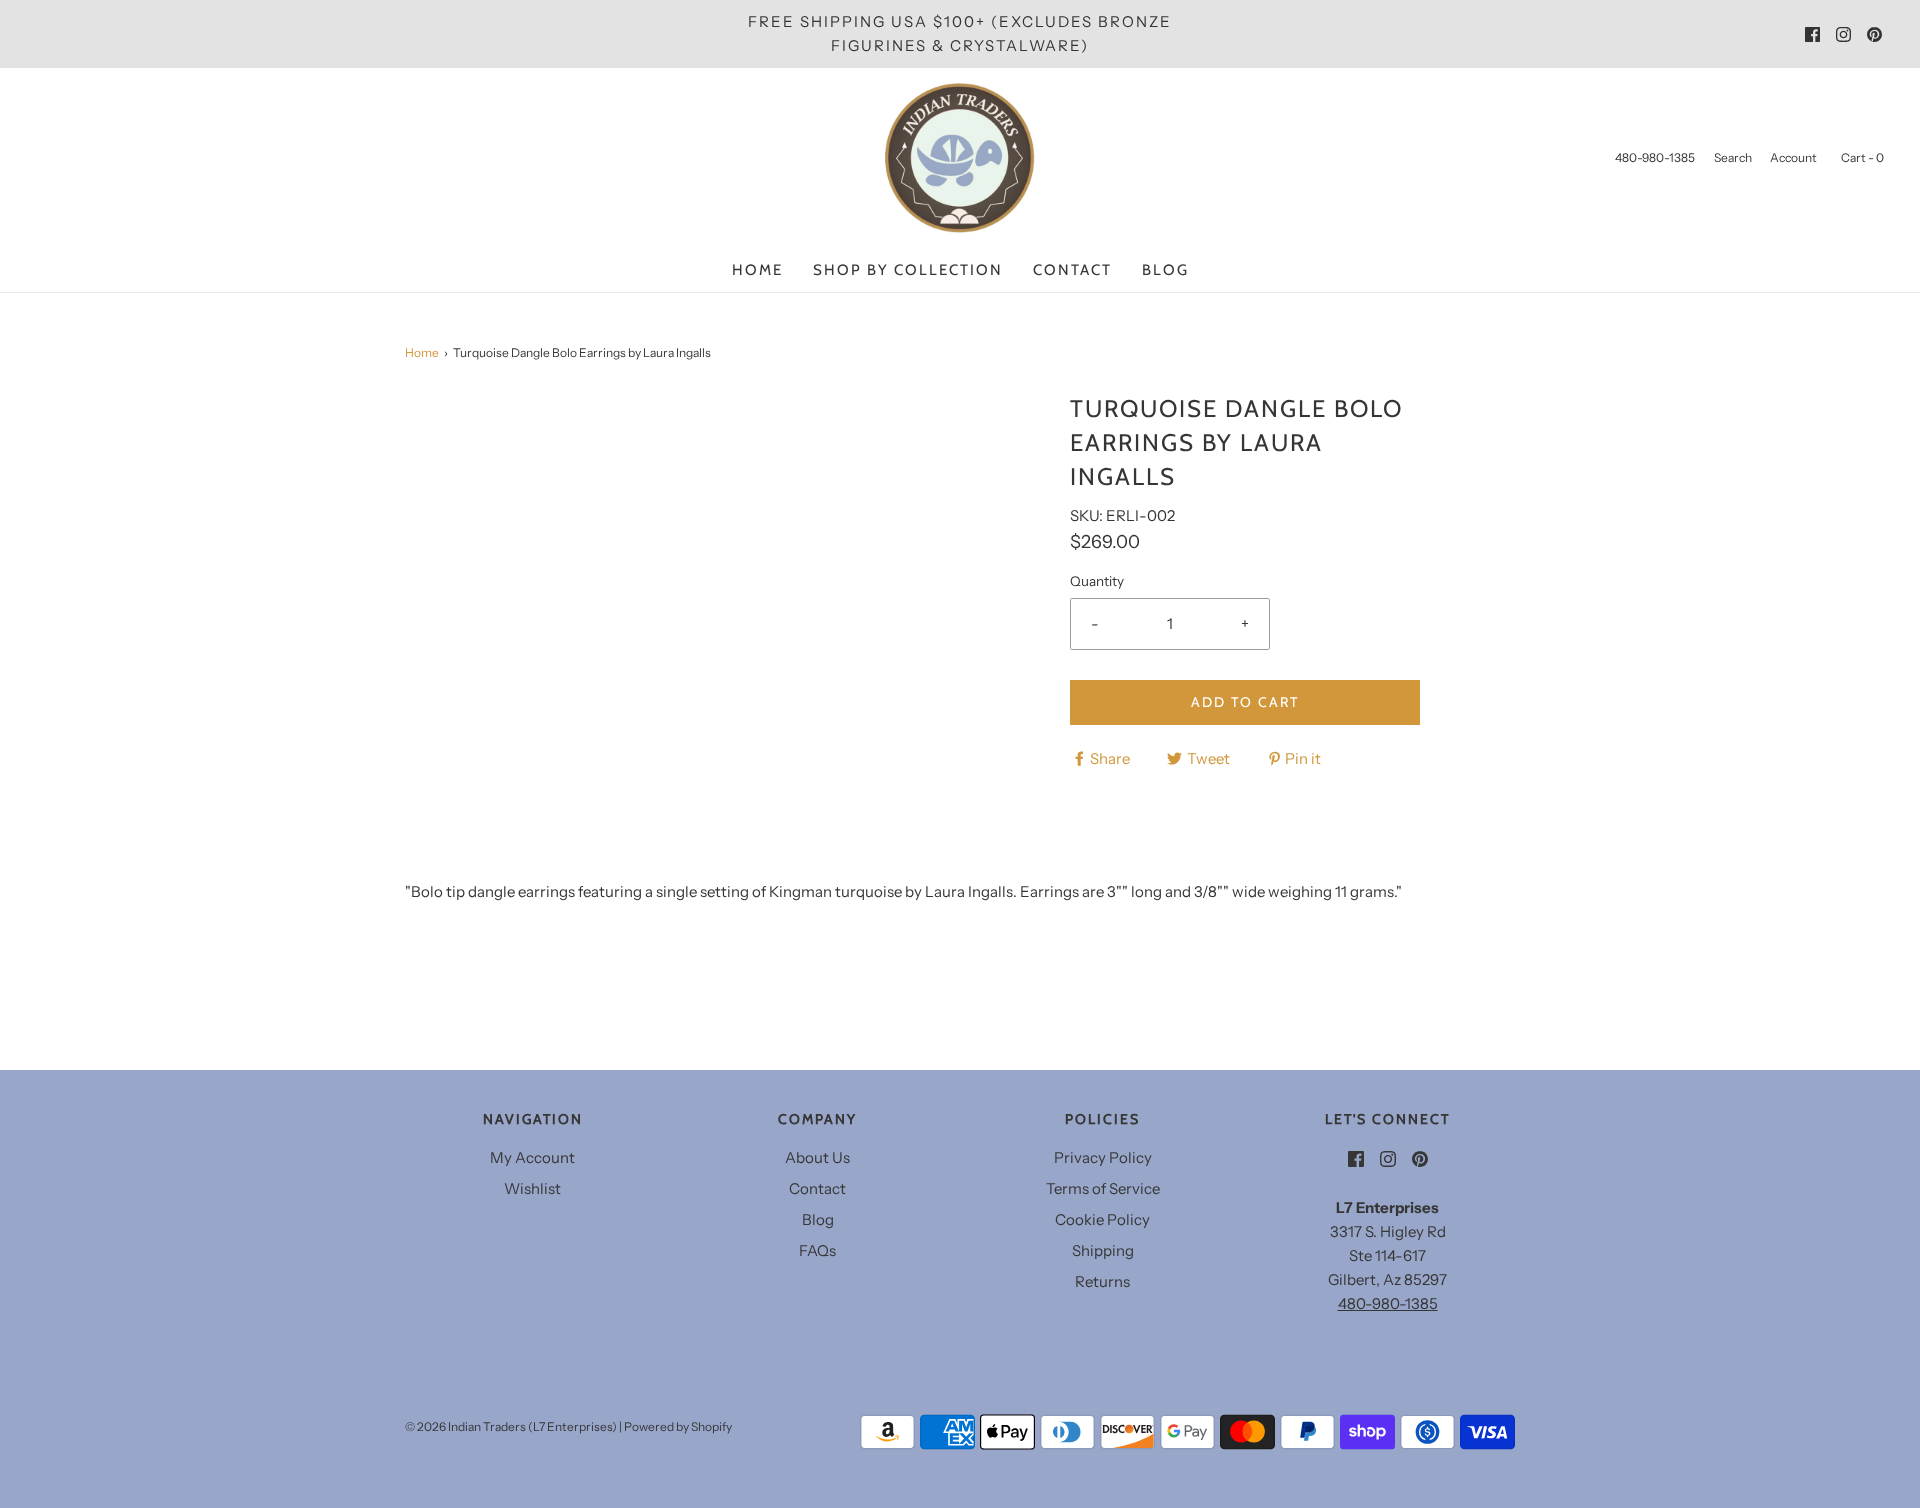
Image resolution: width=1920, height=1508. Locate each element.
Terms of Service (1103, 1188)
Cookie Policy (1102, 1219)
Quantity (1097, 581)
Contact (1072, 270)
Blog (1165, 270)
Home (757, 270)
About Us (817, 1157)
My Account (532, 1157)
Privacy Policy (1103, 1157)
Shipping (1103, 1250)
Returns (1102, 1281)
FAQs (817, 1250)
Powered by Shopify (678, 1426)
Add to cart (1245, 702)
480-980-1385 (1388, 1303)
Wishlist (532, 1188)
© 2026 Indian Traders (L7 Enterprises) (511, 1426)
